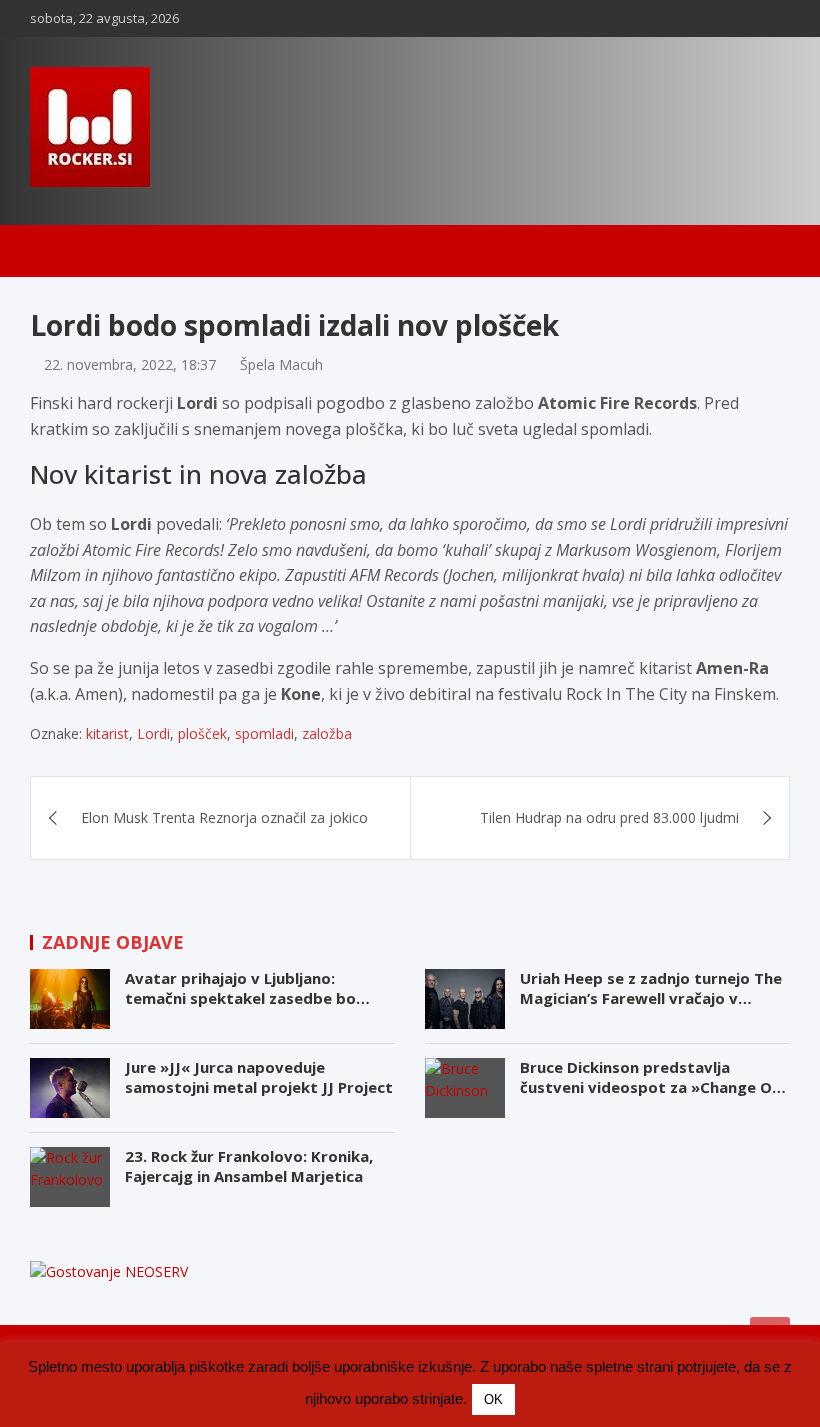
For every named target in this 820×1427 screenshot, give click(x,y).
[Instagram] (725, 18)
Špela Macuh (281, 364)
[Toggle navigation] (54, 251)
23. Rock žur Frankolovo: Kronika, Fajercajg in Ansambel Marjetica (249, 1166)
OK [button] (493, 1399)
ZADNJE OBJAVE (113, 942)
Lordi (153, 733)
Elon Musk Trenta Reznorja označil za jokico (224, 817)
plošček (202, 733)
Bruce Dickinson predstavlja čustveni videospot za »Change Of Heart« (649, 1086)
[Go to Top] (770, 1337)
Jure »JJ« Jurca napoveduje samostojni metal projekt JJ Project (259, 1077)
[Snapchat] (751, 18)
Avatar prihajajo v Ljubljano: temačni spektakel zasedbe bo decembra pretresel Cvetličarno (246, 997)
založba (327, 733)
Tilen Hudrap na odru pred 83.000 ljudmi (609, 817)
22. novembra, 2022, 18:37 (130, 364)
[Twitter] (777, 18)
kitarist (107, 733)
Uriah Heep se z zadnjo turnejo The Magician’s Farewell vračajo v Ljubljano (651, 997)
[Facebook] (699, 18)
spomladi (264, 733)
